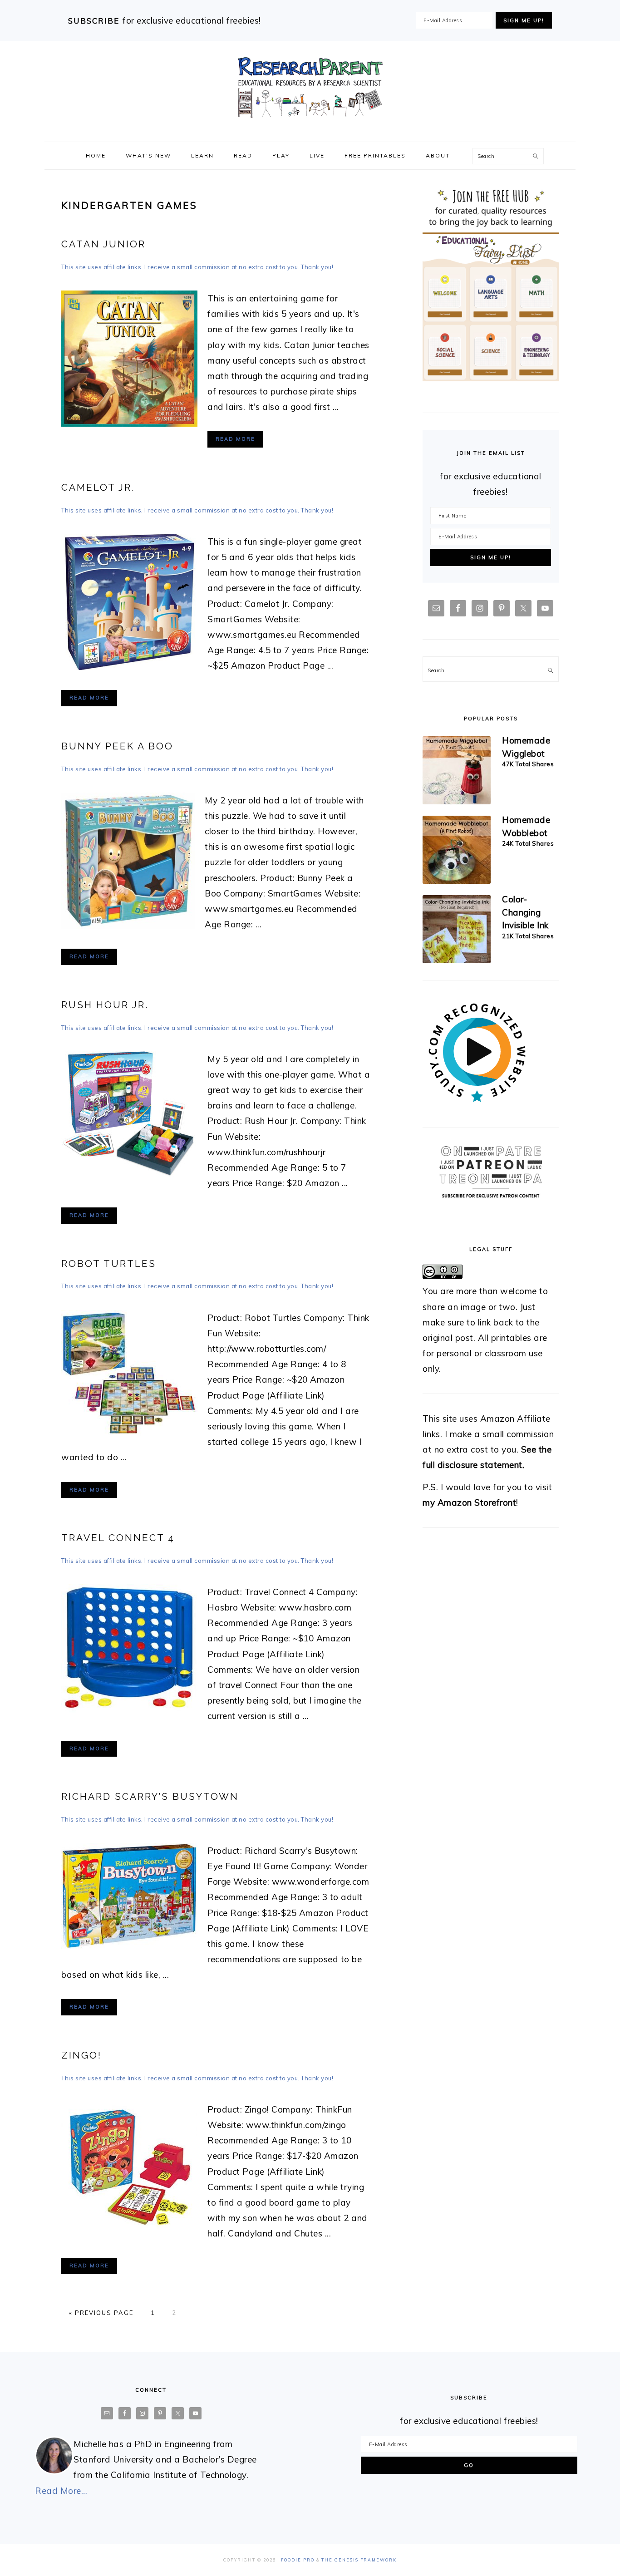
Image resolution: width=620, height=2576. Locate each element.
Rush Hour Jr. (105, 1005)
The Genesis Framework (359, 2560)
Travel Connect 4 (118, 1538)
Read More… (61, 2491)
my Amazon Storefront (469, 1502)
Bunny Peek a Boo (117, 746)
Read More (235, 439)
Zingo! (81, 2055)
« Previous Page (101, 2313)
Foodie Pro (298, 2560)
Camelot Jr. (98, 487)
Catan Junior (103, 244)
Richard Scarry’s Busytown (150, 1796)
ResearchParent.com (310, 88)
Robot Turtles (109, 1263)
